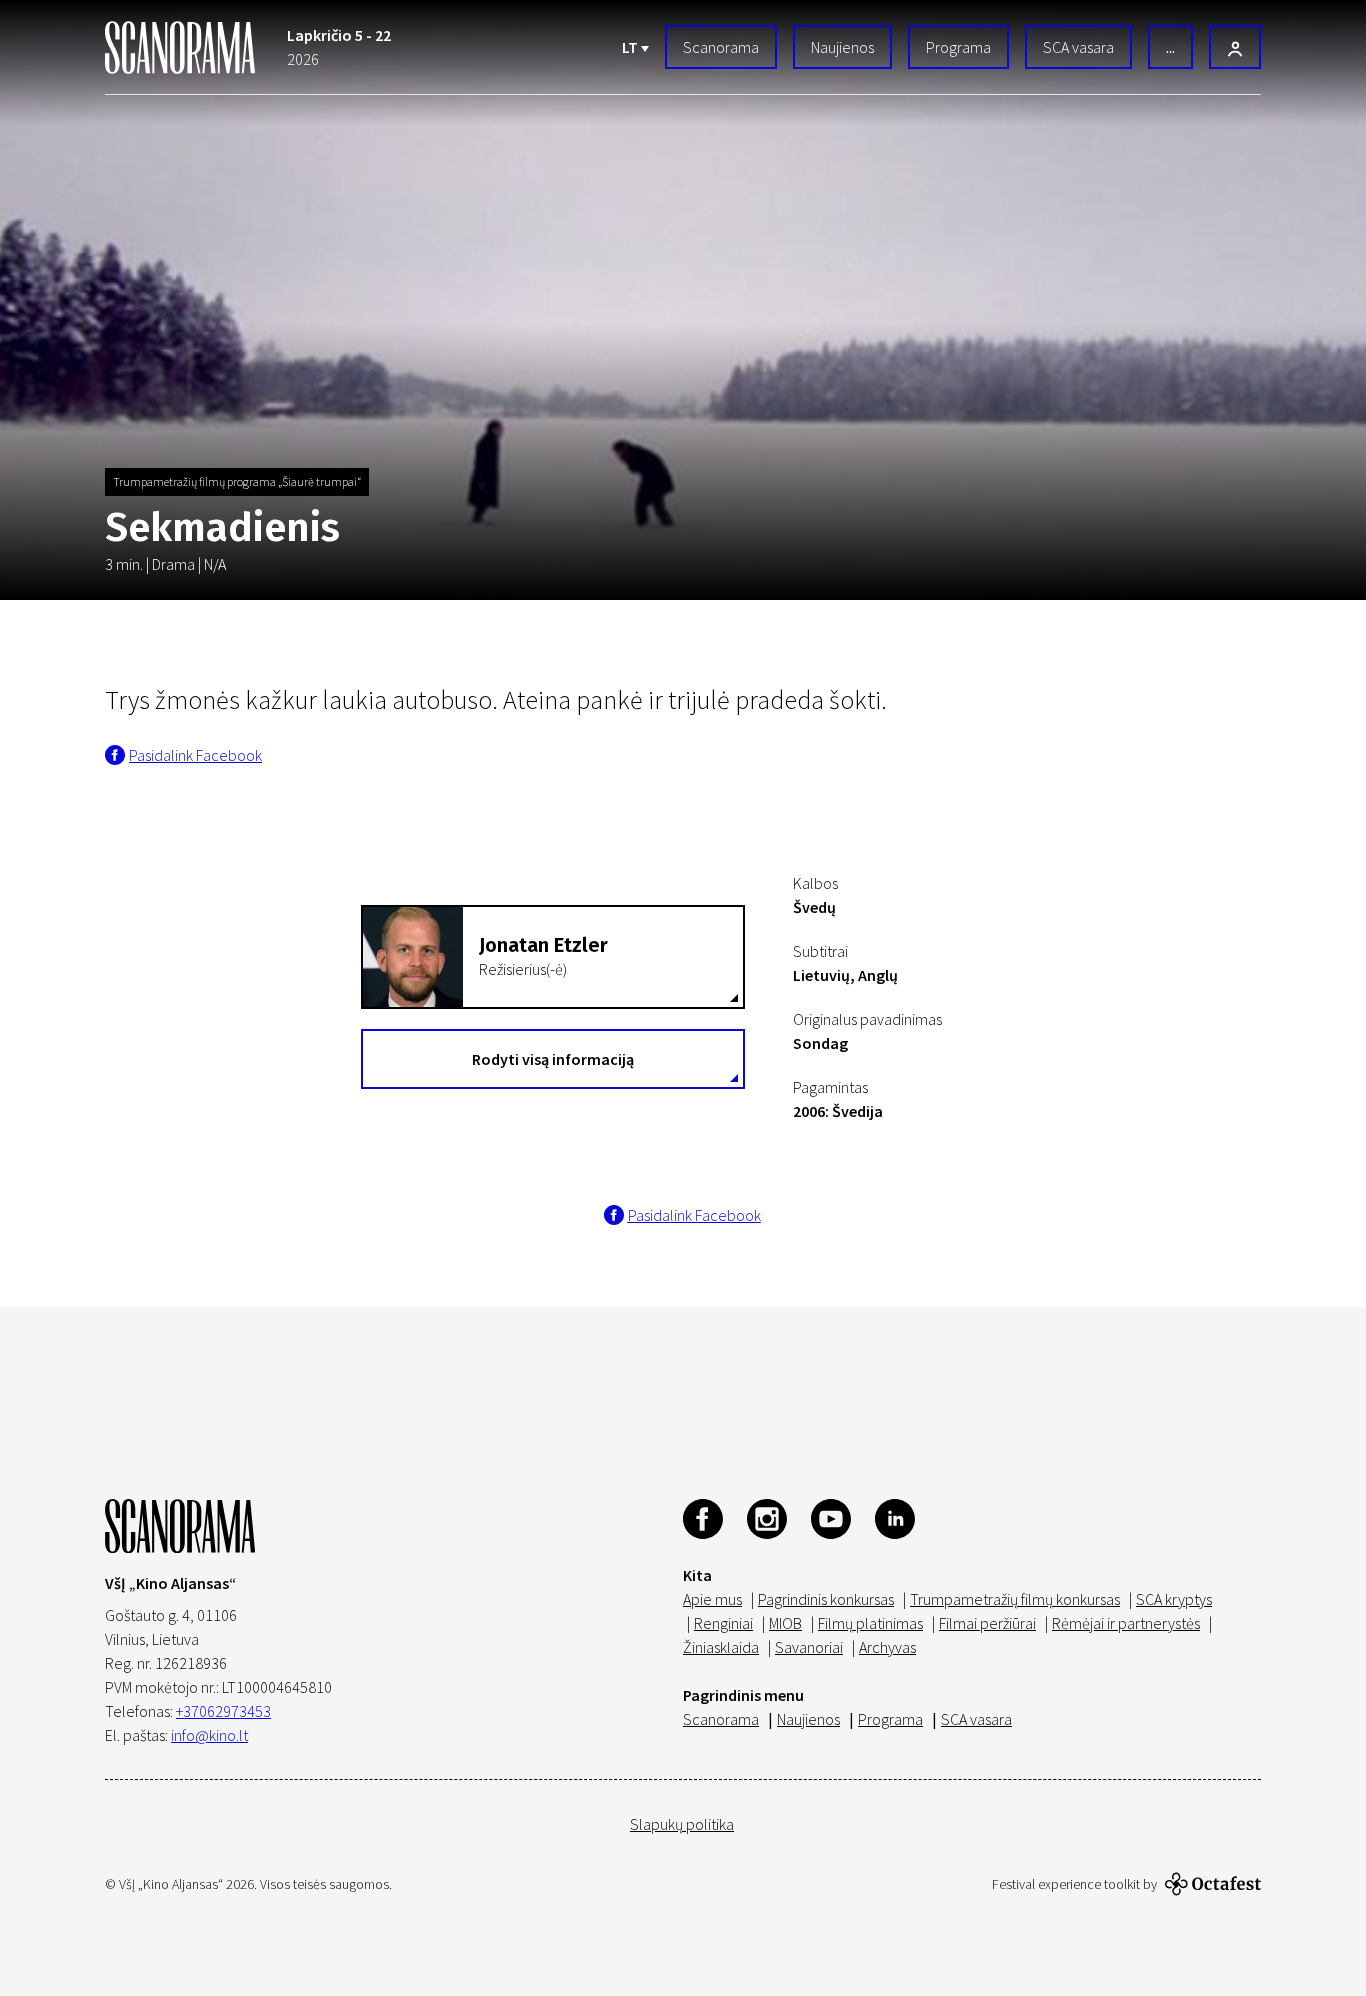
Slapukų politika (682, 1824)
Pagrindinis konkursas (826, 1599)
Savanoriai (809, 1647)
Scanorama (721, 47)
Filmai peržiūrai (987, 1623)
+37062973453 (223, 1711)
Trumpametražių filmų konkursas (1015, 1599)
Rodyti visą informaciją (553, 1059)
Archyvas (887, 1647)
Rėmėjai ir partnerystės (1126, 1623)
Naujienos (842, 47)
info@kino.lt (209, 1735)
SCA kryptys (1174, 1599)
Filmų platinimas (870, 1623)
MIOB (785, 1623)
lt (631, 47)
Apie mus (712, 1599)
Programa (958, 47)
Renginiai (723, 1623)
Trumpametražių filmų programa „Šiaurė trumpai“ (237, 481)
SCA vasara (1078, 47)
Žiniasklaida (721, 1647)
